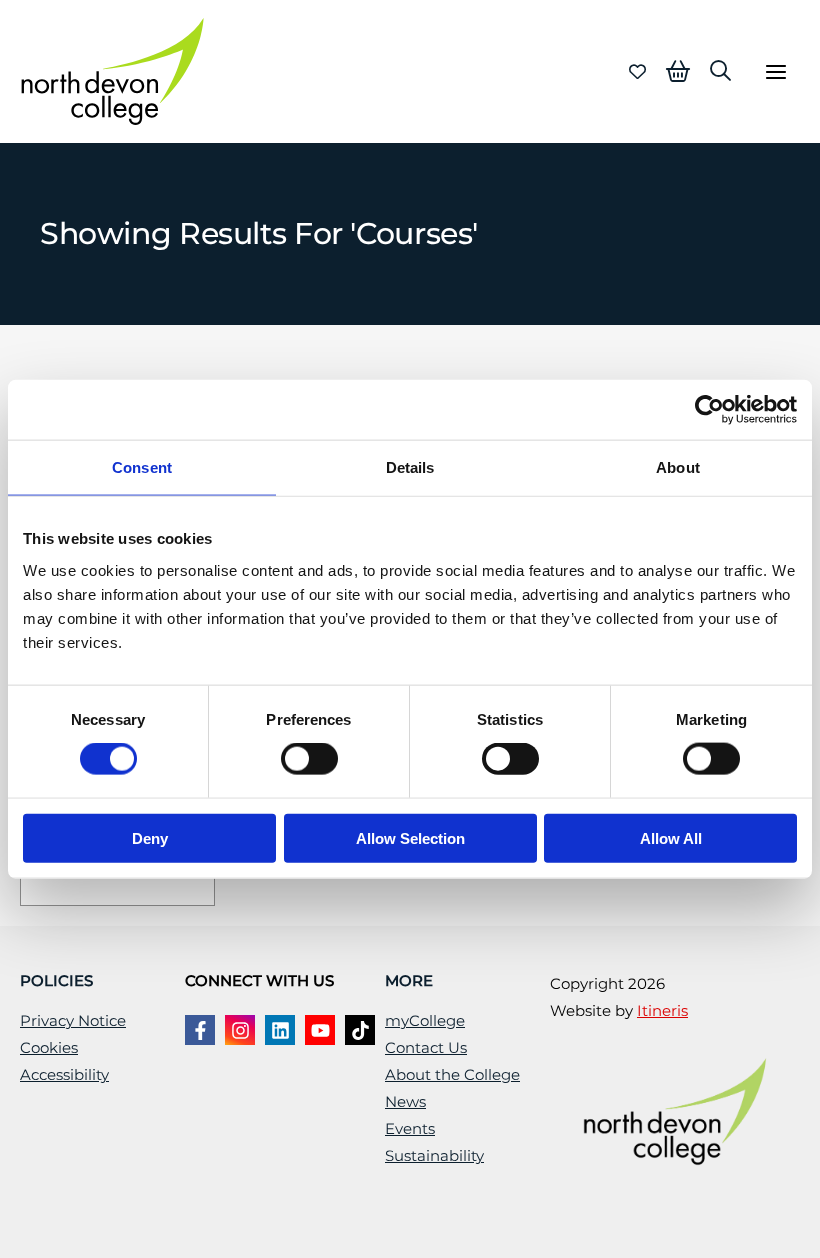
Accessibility (64, 1075)
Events (410, 1129)
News (405, 1102)
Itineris (662, 1011)
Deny (150, 837)
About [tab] (678, 467)
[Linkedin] (280, 1030)
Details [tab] (410, 467)
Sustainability (434, 1156)
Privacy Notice (73, 1021)
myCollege (425, 1021)
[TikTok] (360, 1030)
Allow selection (410, 837)
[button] (720, 70)
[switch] (309, 759)
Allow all (671, 837)
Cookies (49, 1048)
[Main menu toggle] (775, 71)
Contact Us (426, 1048)
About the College (452, 1075)
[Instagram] (240, 1030)
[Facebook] (200, 1030)
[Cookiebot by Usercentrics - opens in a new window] (709, 410)
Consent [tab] (142, 467)
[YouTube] (320, 1030)
